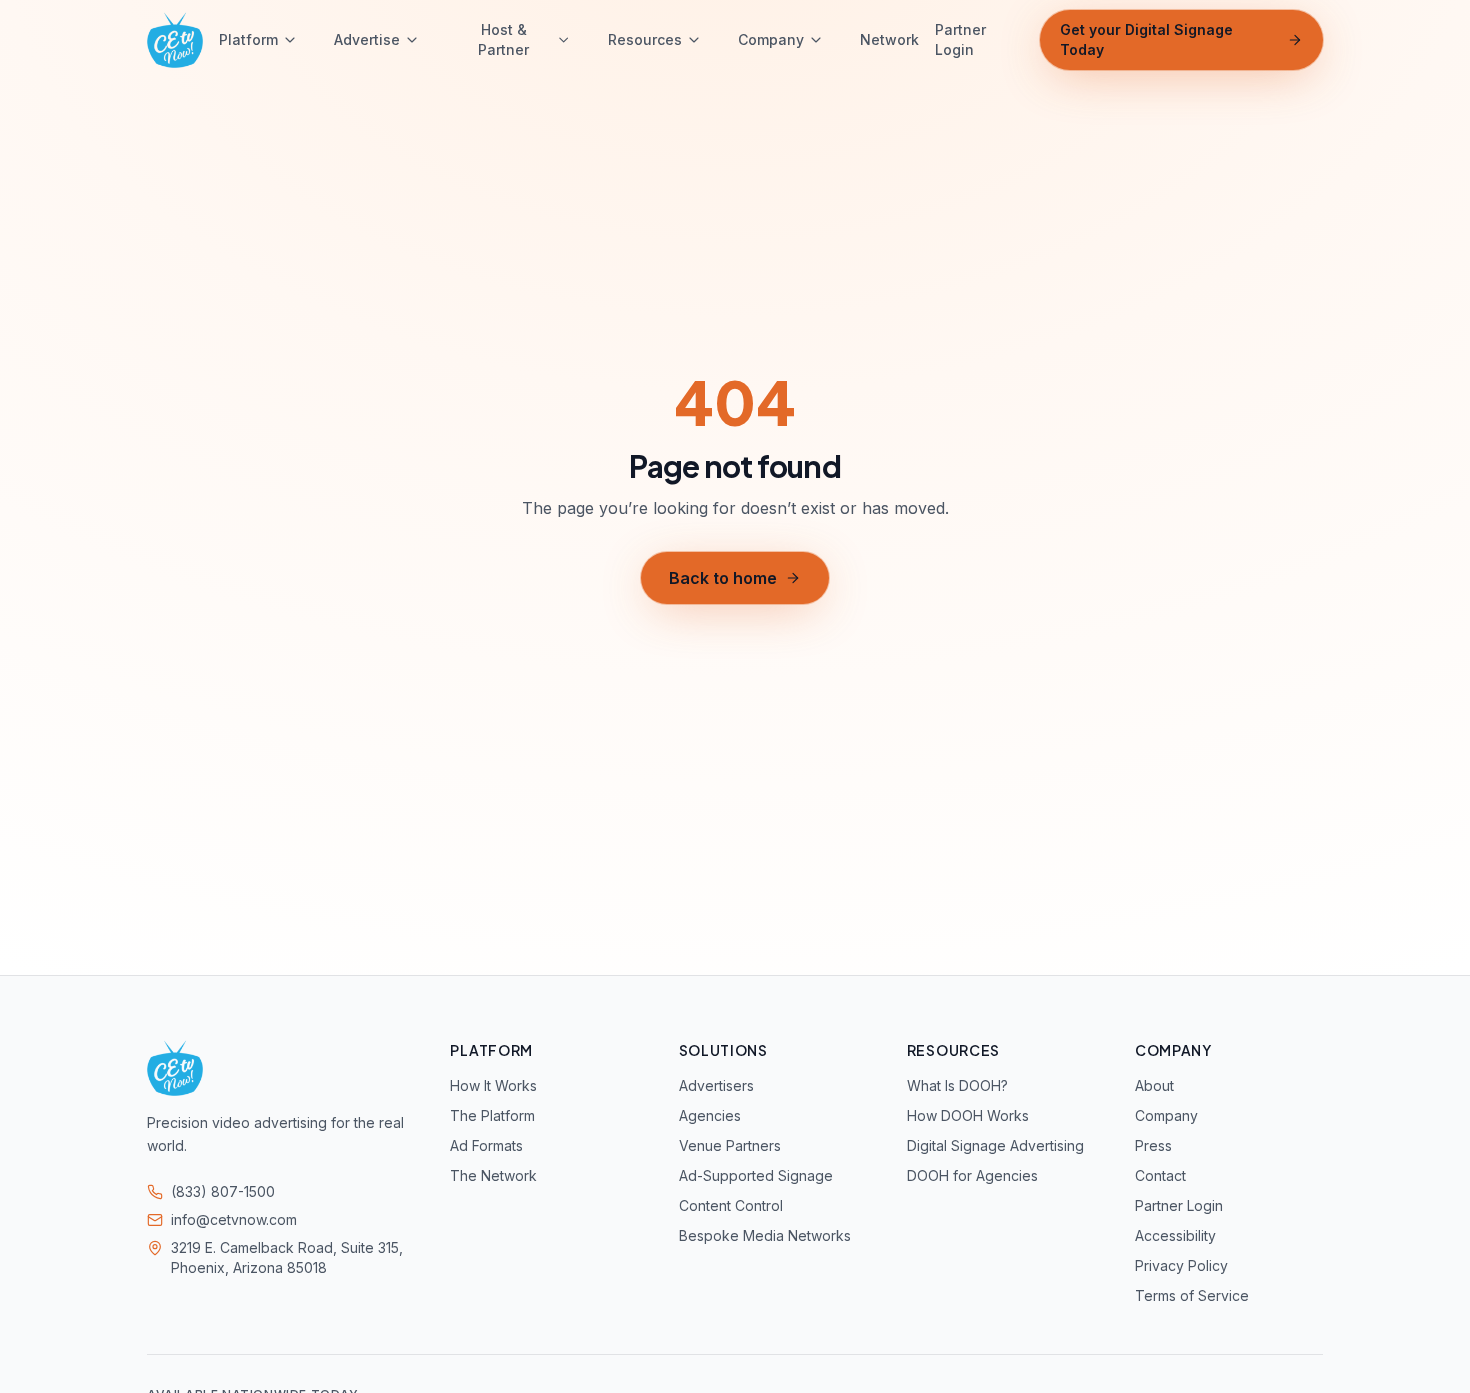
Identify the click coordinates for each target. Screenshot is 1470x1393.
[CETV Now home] (175, 40)
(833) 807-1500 (223, 1191)
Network (889, 39)
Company (771, 39)
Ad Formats (486, 1145)
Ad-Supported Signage (756, 1175)
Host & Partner (503, 39)
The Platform (492, 1115)
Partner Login (960, 39)
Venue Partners (730, 1145)
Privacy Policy (1181, 1265)
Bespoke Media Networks (765, 1235)
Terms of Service (1192, 1295)
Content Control (731, 1205)
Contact (1160, 1175)
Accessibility (1175, 1235)
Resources (645, 39)
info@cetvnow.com (234, 1219)
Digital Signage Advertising (995, 1145)
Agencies (710, 1115)
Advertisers (716, 1085)
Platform (248, 39)
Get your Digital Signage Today (1146, 39)
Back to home (723, 578)
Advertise (367, 39)
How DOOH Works (968, 1115)
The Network (493, 1175)
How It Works (493, 1085)
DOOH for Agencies (972, 1175)
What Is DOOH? (957, 1085)
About (1154, 1085)
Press (1153, 1145)
